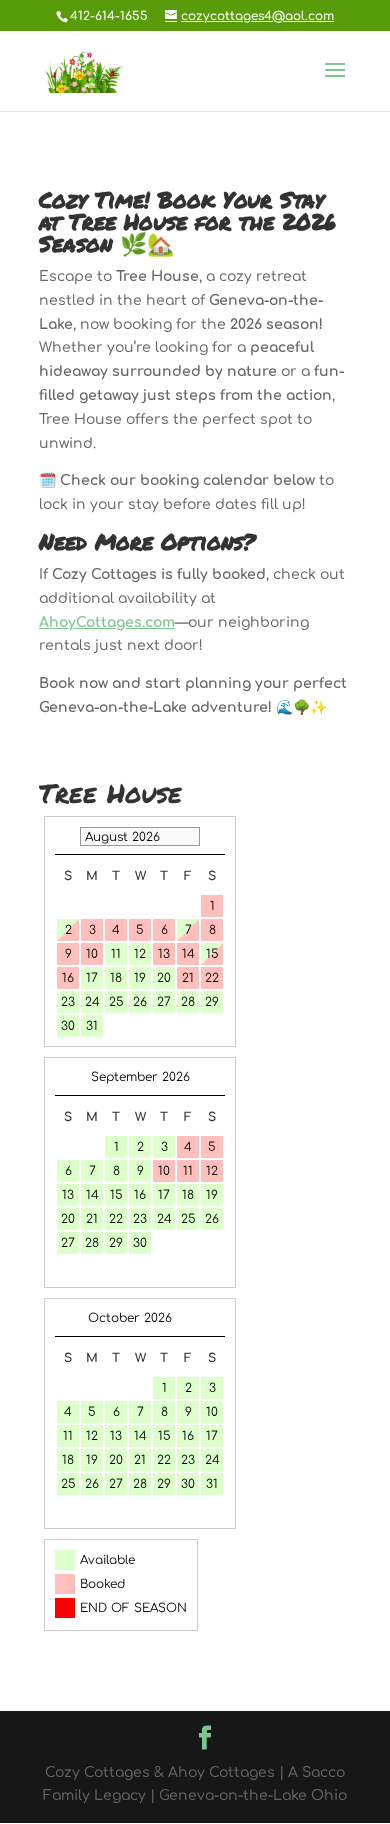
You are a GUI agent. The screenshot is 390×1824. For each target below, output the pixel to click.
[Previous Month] (65, 836)
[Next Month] (215, 1318)
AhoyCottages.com (107, 622)
